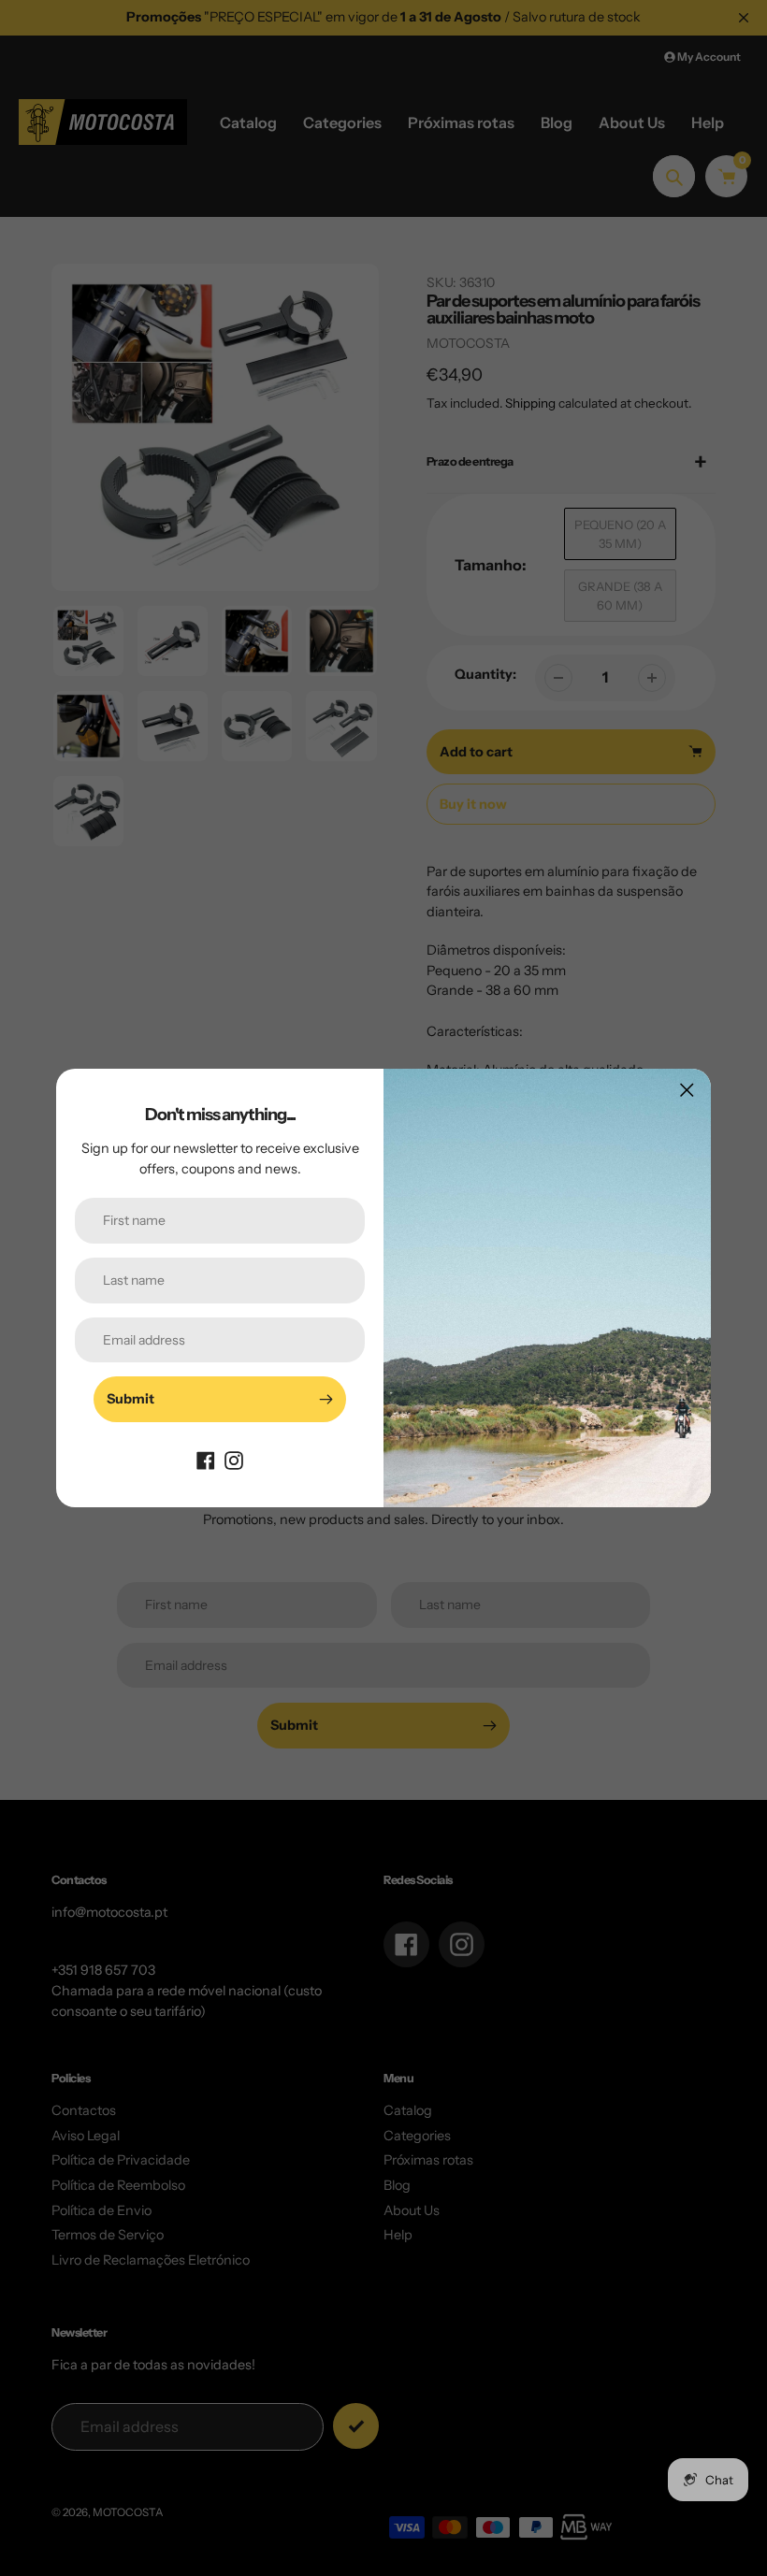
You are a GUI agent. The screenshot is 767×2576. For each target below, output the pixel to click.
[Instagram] (234, 1460)
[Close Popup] (687, 1090)
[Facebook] (206, 1460)
